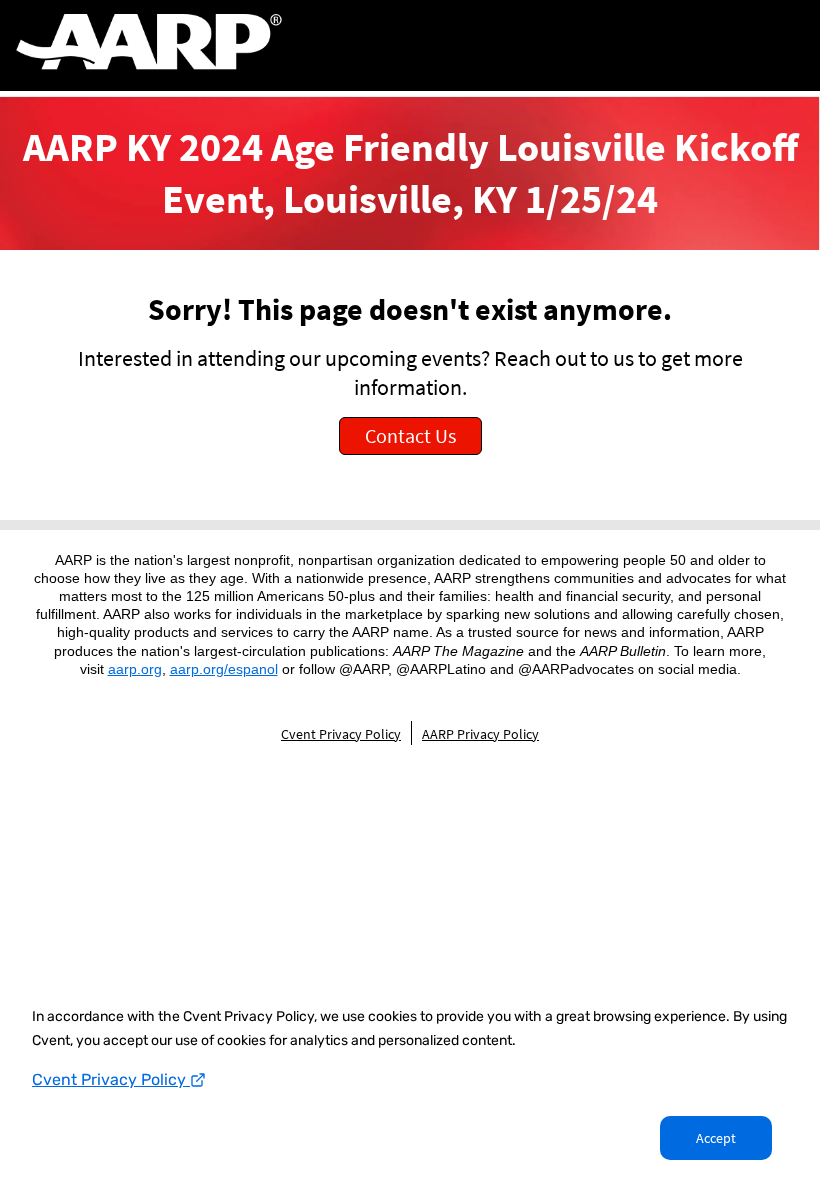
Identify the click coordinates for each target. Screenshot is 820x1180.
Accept (716, 1138)
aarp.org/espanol (224, 669)
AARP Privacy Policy (480, 734)
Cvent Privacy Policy (111, 1079)
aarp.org (135, 669)
